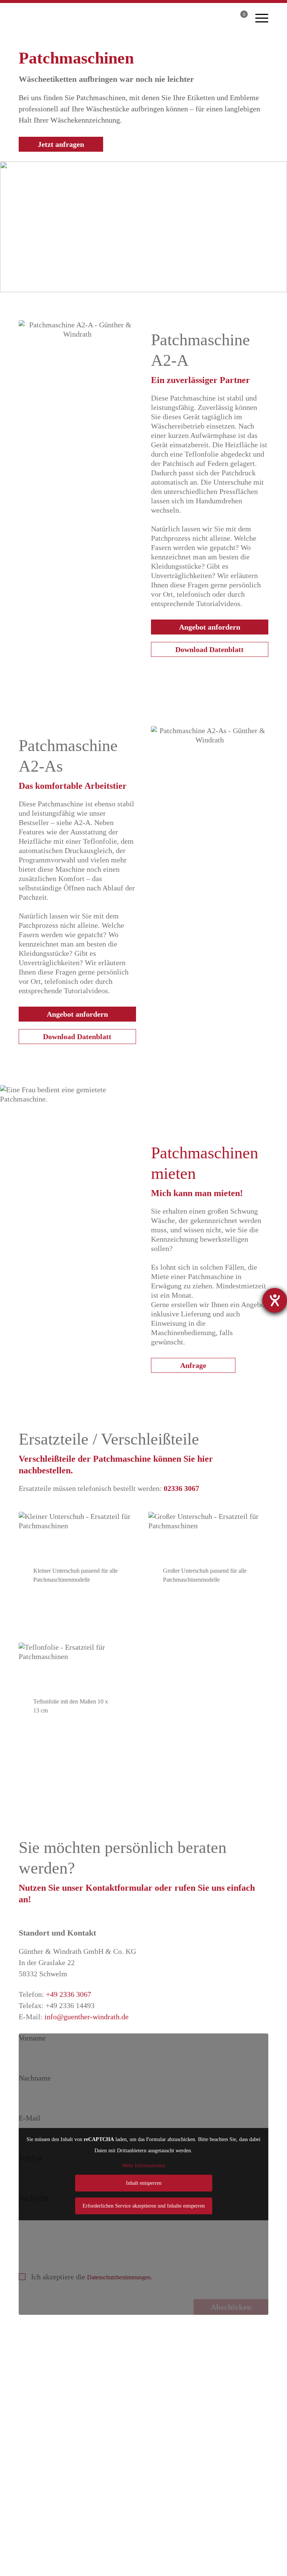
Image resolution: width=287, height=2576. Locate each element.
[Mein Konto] (223, 19)
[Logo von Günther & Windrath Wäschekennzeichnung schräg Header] (88, 20)
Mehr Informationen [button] (144, 2166)
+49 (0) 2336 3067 (157, 2436)
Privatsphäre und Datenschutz (143, 2496)
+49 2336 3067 (69, 1994)
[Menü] (262, 17)
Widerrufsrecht (144, 2518)
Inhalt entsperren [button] (144, 2183)
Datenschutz (168, 2569)
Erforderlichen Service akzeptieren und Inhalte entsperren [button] (144, 2206)
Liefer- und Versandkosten (144, 2485)
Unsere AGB (143, 2507)
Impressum (216, 2569)
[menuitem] (262, 17)
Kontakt (259, 2569)
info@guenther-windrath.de (87, 2017)
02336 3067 (181, 1488)
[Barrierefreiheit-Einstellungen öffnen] (275, 1300)
